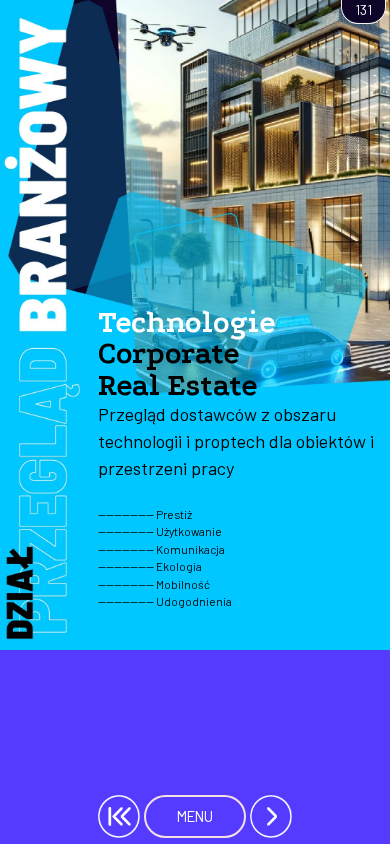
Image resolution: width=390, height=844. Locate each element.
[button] (271, 816)
